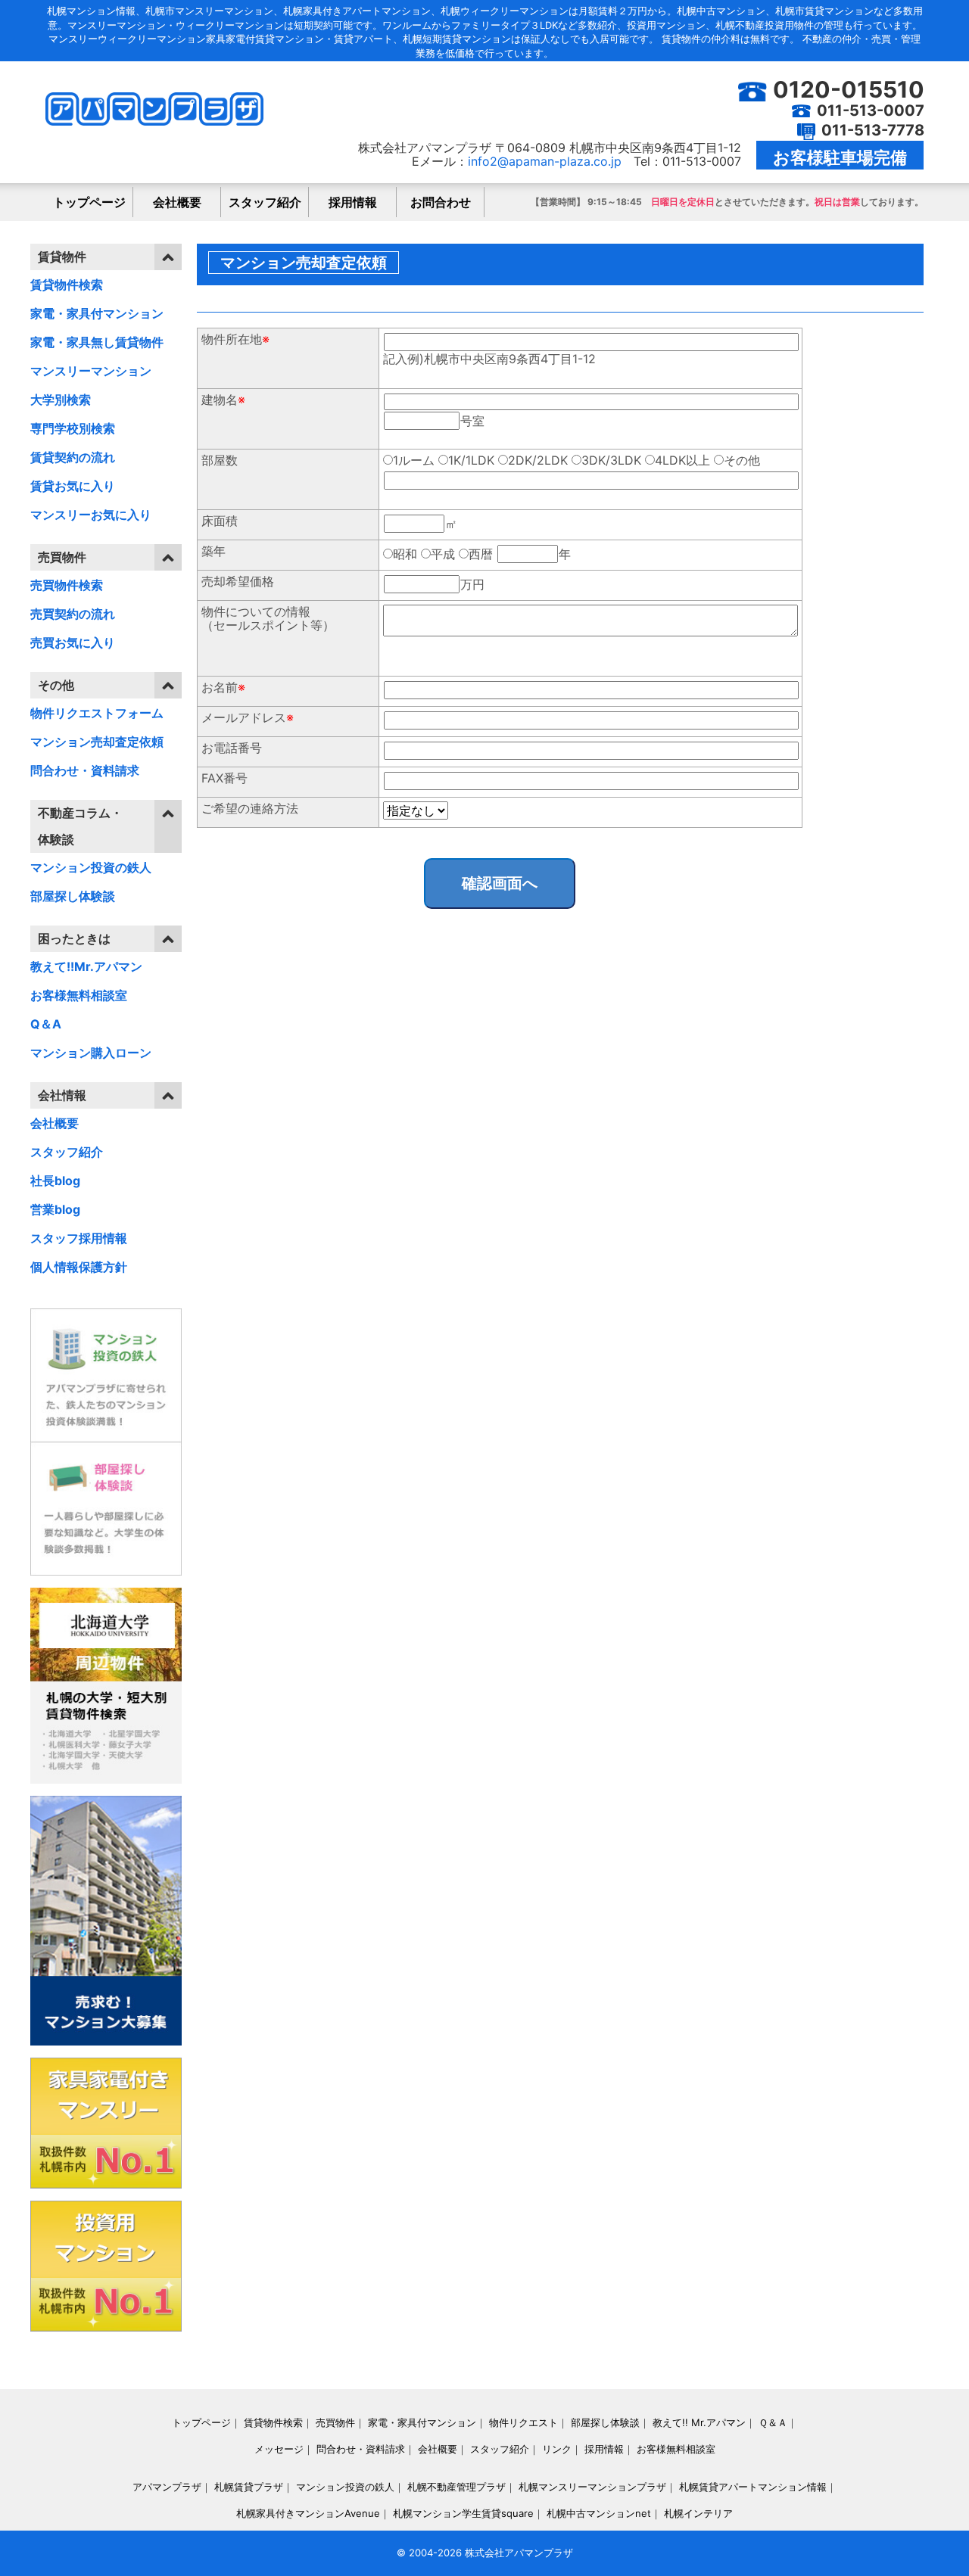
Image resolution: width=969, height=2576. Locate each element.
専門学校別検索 (73, 428)
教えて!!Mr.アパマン (86, 966)
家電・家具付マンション (97, 313)
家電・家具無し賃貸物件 (97, 342)
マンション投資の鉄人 (91, 867)
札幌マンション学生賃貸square (463, 2513)
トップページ (89, 202)
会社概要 (177, 202)
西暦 (481, 554)
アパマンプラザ (167, 2487)
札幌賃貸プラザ (249, 2487)
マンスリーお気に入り (91, 515)
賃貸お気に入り (73, 486)
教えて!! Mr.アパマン (699, 2422)
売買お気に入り (73, 642)
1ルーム (414, 460)
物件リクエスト (523, 2422)
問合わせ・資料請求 (85, 770)
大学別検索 (61, 400)
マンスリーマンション (91, 371)
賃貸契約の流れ (73, 457)
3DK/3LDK (611, 460)
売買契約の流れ (73, 614)
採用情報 (353, 202)
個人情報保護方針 (79, 1267)
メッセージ (279, 2449)
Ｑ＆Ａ (773, 2422)
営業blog (55, 1209)
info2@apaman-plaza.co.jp (545, 161)
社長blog (55, 1181)
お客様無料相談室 (79, 995)
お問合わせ (441, 202)
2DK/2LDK (538, 460)
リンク (557, 2449)
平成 (443, 554)
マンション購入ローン (91, 1053)
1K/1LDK (471, 460)
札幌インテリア (698, 2513)
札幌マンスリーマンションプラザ (592, 2487)
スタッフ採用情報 (79, 1238)
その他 (742, 460)
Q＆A (46, 1024)
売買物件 (335, 2422)
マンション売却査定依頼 (97, 742)
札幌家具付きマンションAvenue (308, 2513)
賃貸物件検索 (67, 285)
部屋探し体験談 (73, 896)
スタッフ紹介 (265, 202)
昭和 (405, 554)
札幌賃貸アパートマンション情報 (753, 2487)
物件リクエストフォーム (97, 713)
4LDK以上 (682, 460)
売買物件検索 (67, 585)
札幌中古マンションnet (599, 2513)
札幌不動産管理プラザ (456, 2487)
